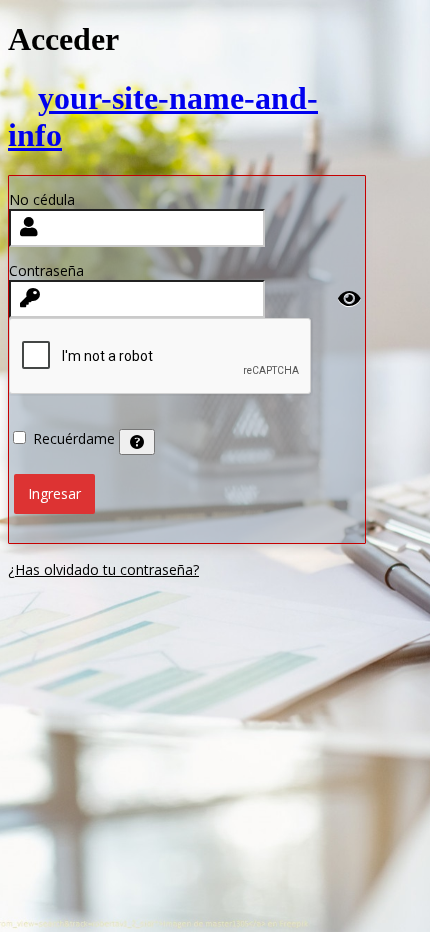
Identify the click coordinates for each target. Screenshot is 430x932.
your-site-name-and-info (163, 116)
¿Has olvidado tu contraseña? (103, 569)
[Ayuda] (137, 442)
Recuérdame (74, 438)
